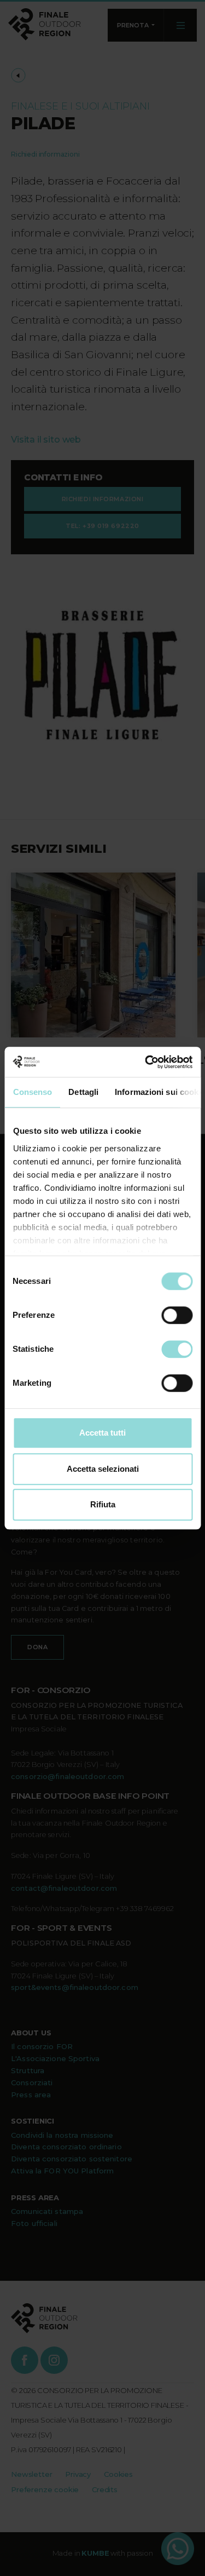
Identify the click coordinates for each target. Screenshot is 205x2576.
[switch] (177, 1315)
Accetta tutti (102, 1433)
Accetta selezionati (103, 1469)
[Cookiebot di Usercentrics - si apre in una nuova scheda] (146, 1062)
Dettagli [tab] (83, 1092)
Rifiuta (103, 1504)
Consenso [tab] (32, 1092)
